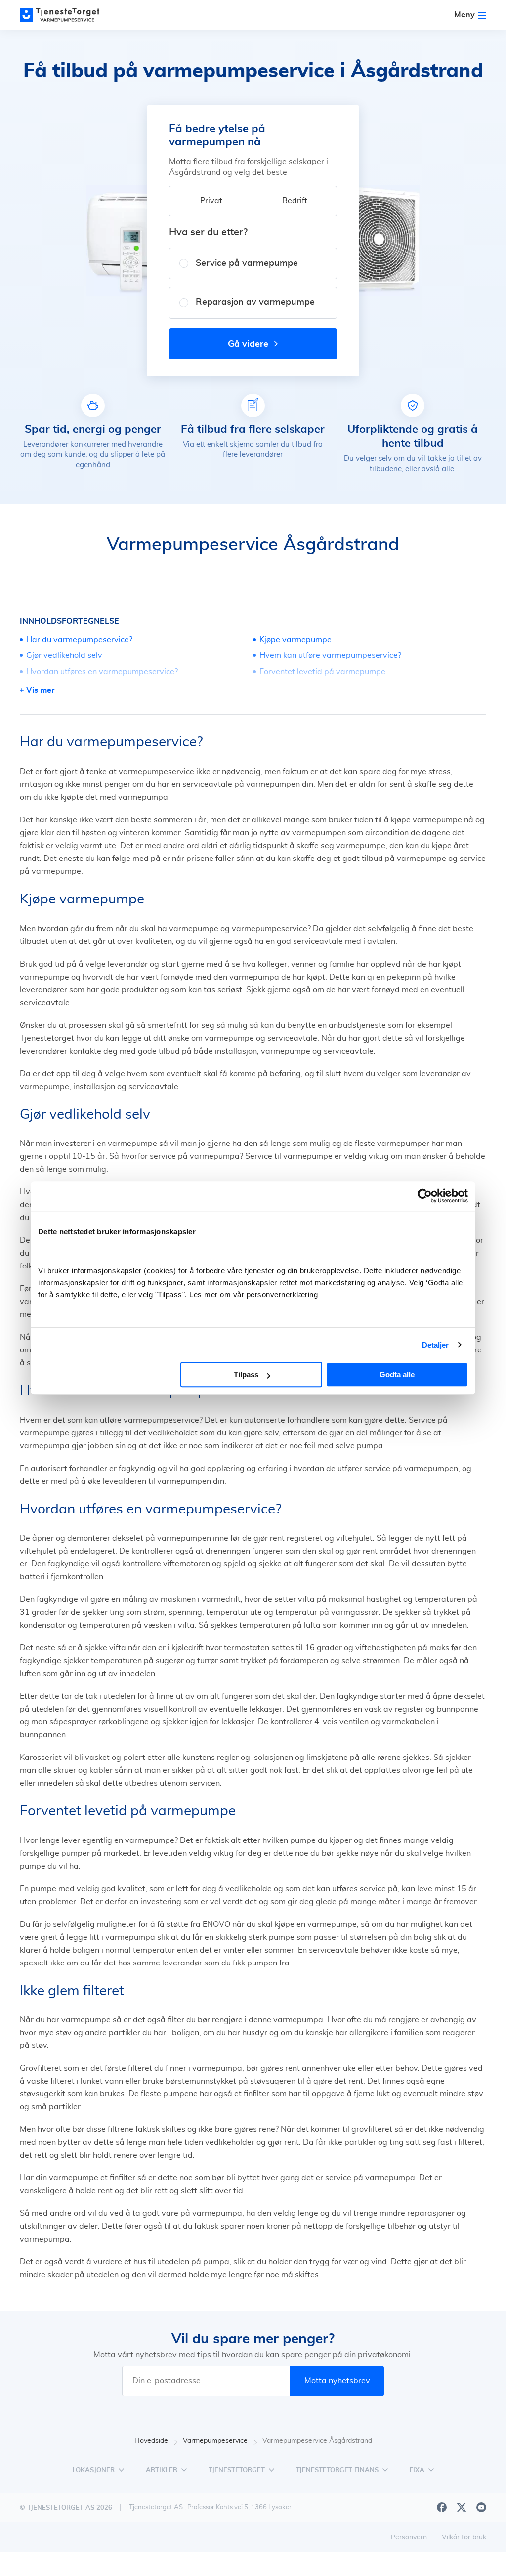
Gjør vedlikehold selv (64, 655)
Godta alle (397, 1374)
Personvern (409, 2537)
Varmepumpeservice (215, 2441)
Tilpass (246, 1374)
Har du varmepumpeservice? (79, 640)
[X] (462, 2507)
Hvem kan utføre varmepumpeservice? (330, 655)
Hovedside (151, 2441)
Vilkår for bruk (464, 2537)
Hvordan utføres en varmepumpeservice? (102, 672)
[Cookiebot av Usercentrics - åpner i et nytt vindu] (425, 1196)
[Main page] (64, 15)
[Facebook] (442, 2507)
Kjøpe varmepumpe (295, 640)
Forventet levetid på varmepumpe (322, 672)
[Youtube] (481, 2507)
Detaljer (436, 1345)
